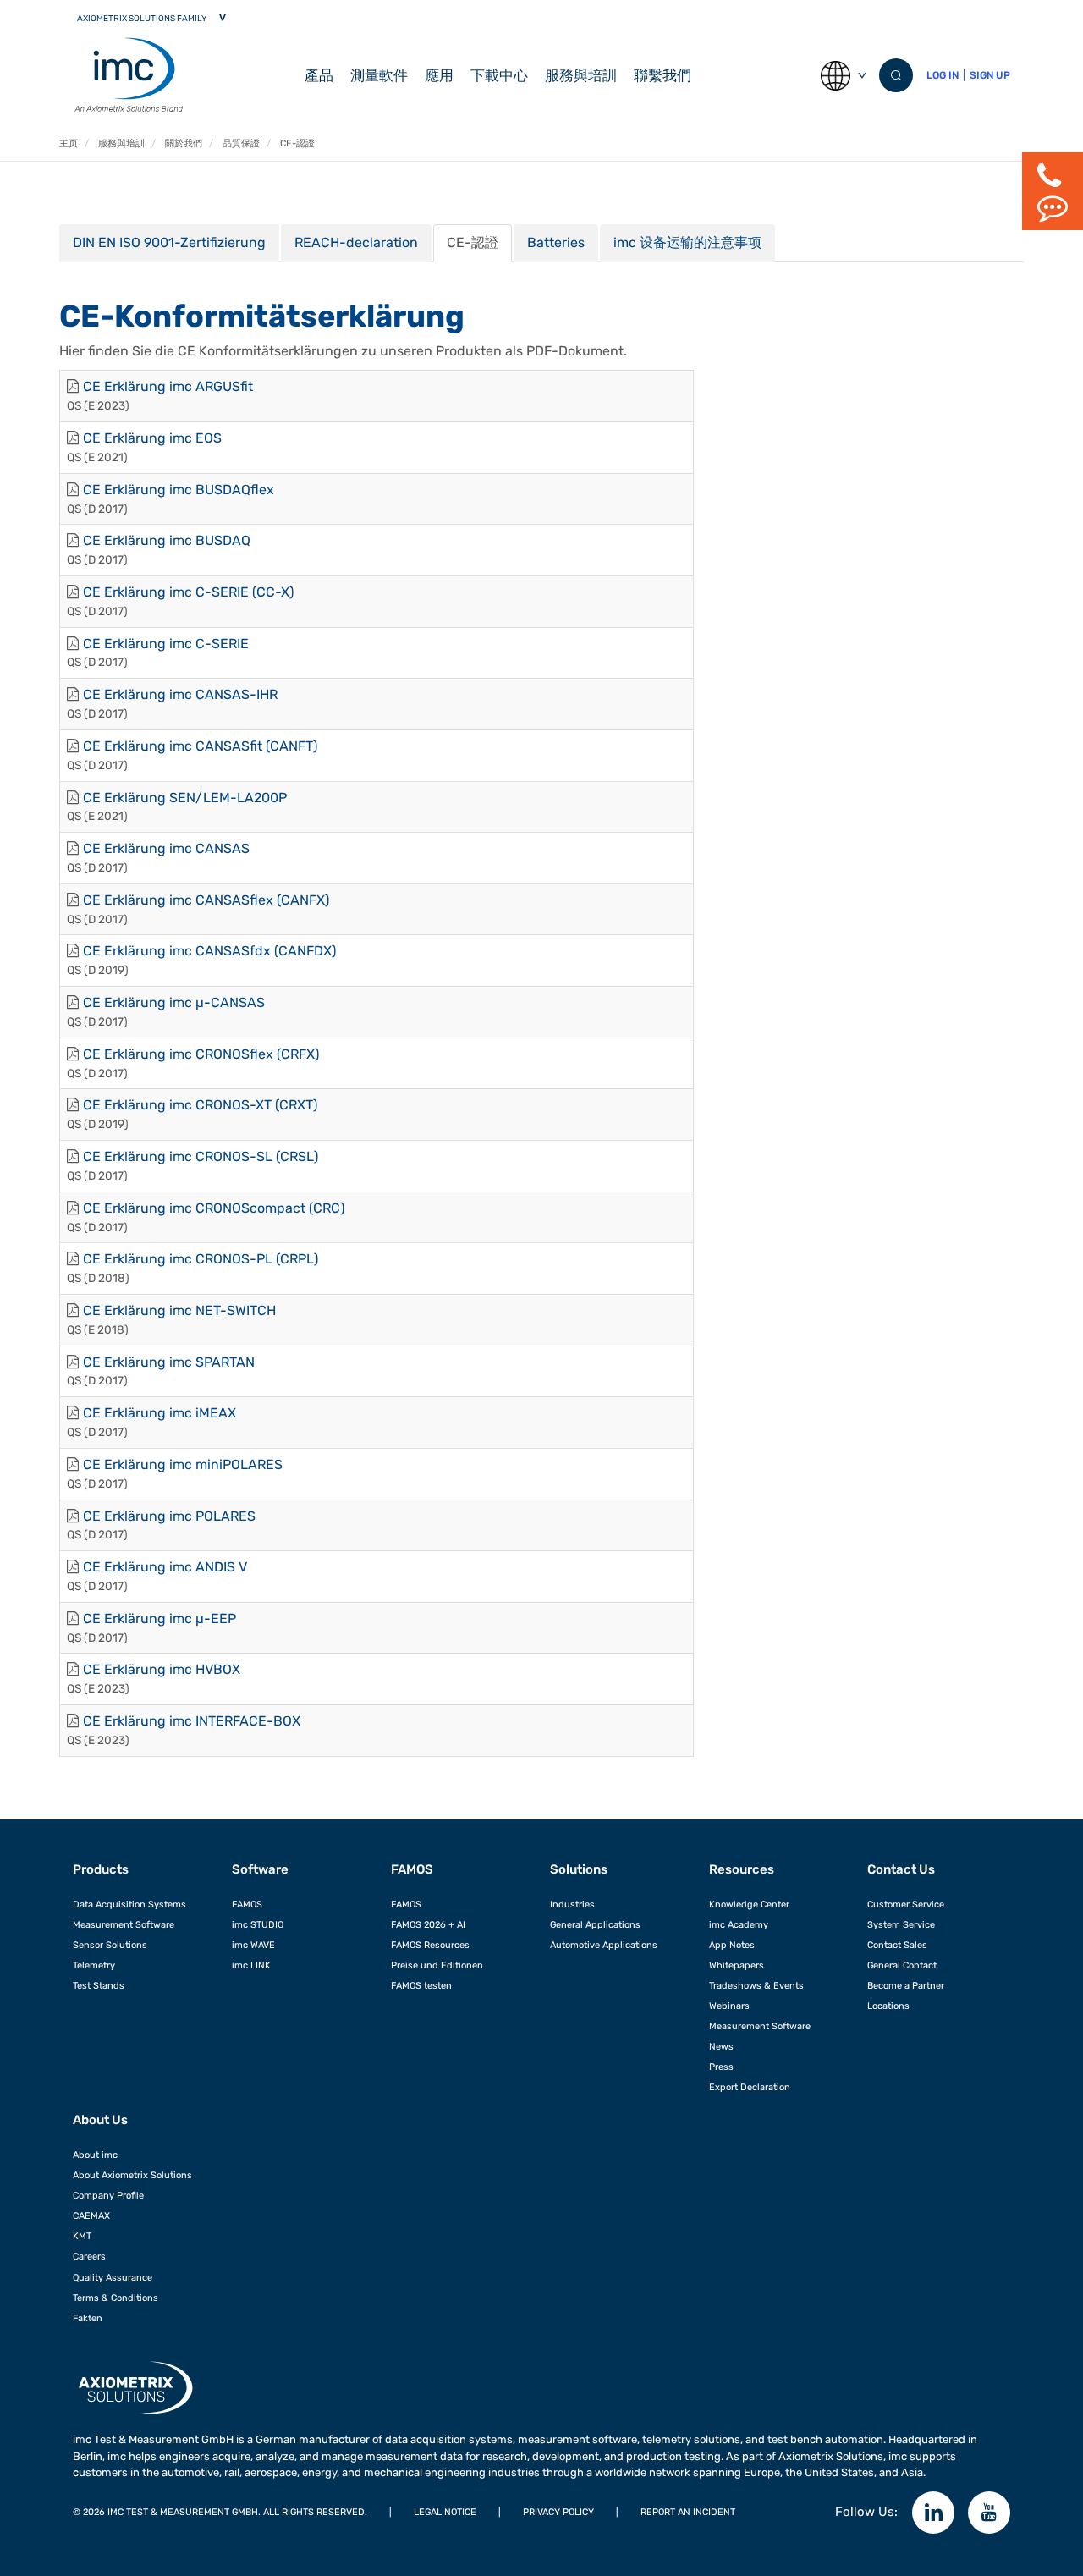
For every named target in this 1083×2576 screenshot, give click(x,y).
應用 (439, 75)
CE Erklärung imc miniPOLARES (183, 1464)
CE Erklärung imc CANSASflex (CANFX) (206, 900)
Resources (742, 1869)
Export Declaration (750, 2087)
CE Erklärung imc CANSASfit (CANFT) (200, 746)
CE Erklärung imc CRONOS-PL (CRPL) (201, 1259)
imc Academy (739, 1924)
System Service (901, 1924)
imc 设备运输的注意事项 (687, 242)
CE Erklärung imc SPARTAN (169, 1362)
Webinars (729, 2006)
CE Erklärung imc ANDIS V (165, 1567)
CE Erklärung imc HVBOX (162, 1669)
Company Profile (108, 2195)
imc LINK (251, 1965)
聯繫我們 (662, 75)
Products (101, 1869)
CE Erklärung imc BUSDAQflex (179, 490)
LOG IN (943, 75)
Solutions (579, 1869)
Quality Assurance (113, 2277)
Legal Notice (445, 2512)
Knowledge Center (749, 1904)
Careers (89, 2256)
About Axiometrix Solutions (132, 2175)
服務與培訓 (581, 75)
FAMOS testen (421, 1985)
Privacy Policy (558, 2512)
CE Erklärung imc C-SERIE (166, 644)
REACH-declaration (356, 242)
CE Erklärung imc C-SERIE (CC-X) (188, 592)
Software (260, 1869)
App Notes (732, 1945)
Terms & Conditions (115, 2298)
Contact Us (901, 1869)
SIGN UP (990, 75)
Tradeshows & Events (756, 1985)
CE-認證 (473, 242)
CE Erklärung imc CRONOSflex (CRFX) (201, 1054)
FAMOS (247, 1904)
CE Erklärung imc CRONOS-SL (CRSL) (201, 1156)
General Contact (902, 1965)
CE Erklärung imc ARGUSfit (168, 386)
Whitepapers (737, 1965)
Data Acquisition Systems (129, 1904)
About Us (100, 2120)
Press (721, 2067)
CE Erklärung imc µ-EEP (159, 1618)
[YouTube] (989, 2513)
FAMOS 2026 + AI (428, 1924)
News (721, 2046)
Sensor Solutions (110, 1945)
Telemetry (94, 1965)
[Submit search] (896, 75)
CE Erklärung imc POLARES (169, 1516)
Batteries (556, 242)
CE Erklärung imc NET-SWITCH (179, 1310)
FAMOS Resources (430, 1945)
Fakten (88, 2318)
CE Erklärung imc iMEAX (159, 1413)
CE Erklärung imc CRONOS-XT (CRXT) (200, 1105)
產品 (319, 75)
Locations (888, 2006)
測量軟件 (379, 75)
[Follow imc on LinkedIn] (933, 2513)
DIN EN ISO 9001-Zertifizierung (169, 242)
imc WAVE (253, 1945)
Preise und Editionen (437, 1965)
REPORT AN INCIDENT (688, 2512)
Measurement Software (124, 1924)
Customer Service (906, 1904)
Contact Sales (897, 1945)
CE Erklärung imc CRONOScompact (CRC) (214, 1208)
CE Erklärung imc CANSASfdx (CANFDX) (209, 951)
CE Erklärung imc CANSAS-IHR (180, 694)
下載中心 (499, 75)
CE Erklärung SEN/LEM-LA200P (185, 798)
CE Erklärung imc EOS (152, 438)
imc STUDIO (258, 1924)
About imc (95, 2155)
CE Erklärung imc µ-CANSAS (174, 1002)
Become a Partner (906, 1985)
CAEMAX (91, 2215)
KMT (82, 2236)
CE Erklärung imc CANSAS (166, 848)
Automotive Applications (604, 1945)
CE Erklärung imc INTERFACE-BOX (192, 1721)
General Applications (595, 1924)
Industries (572, 1904)
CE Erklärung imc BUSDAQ (167, 540)
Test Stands (99, 1985)
